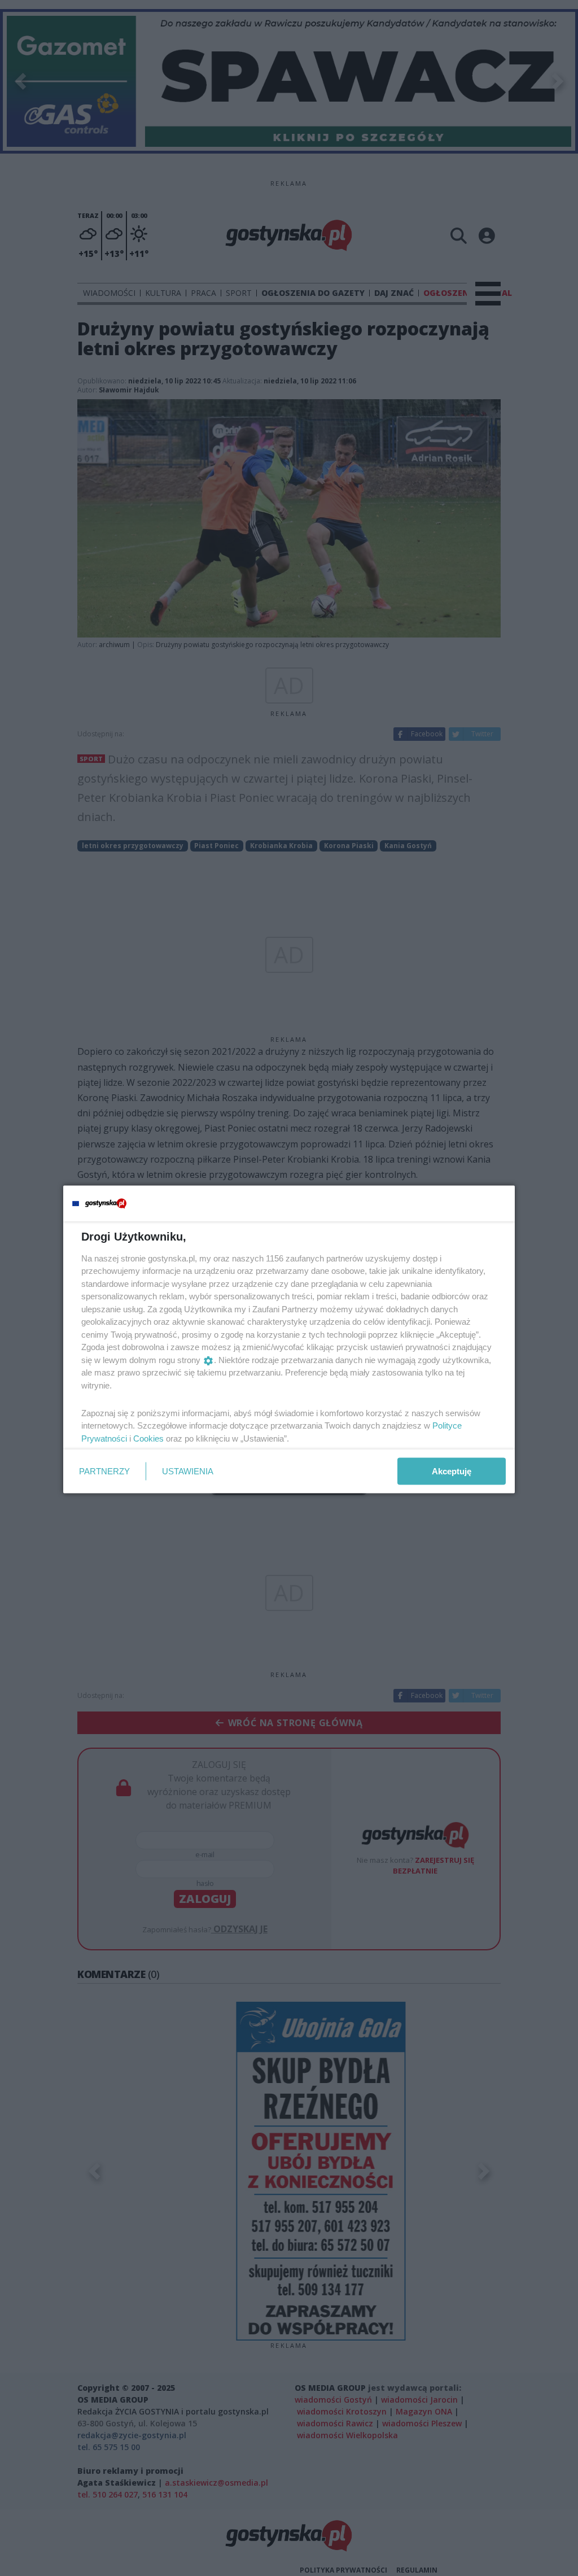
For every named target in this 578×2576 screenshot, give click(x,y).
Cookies (148, 1438)
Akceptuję (452, 1471)
